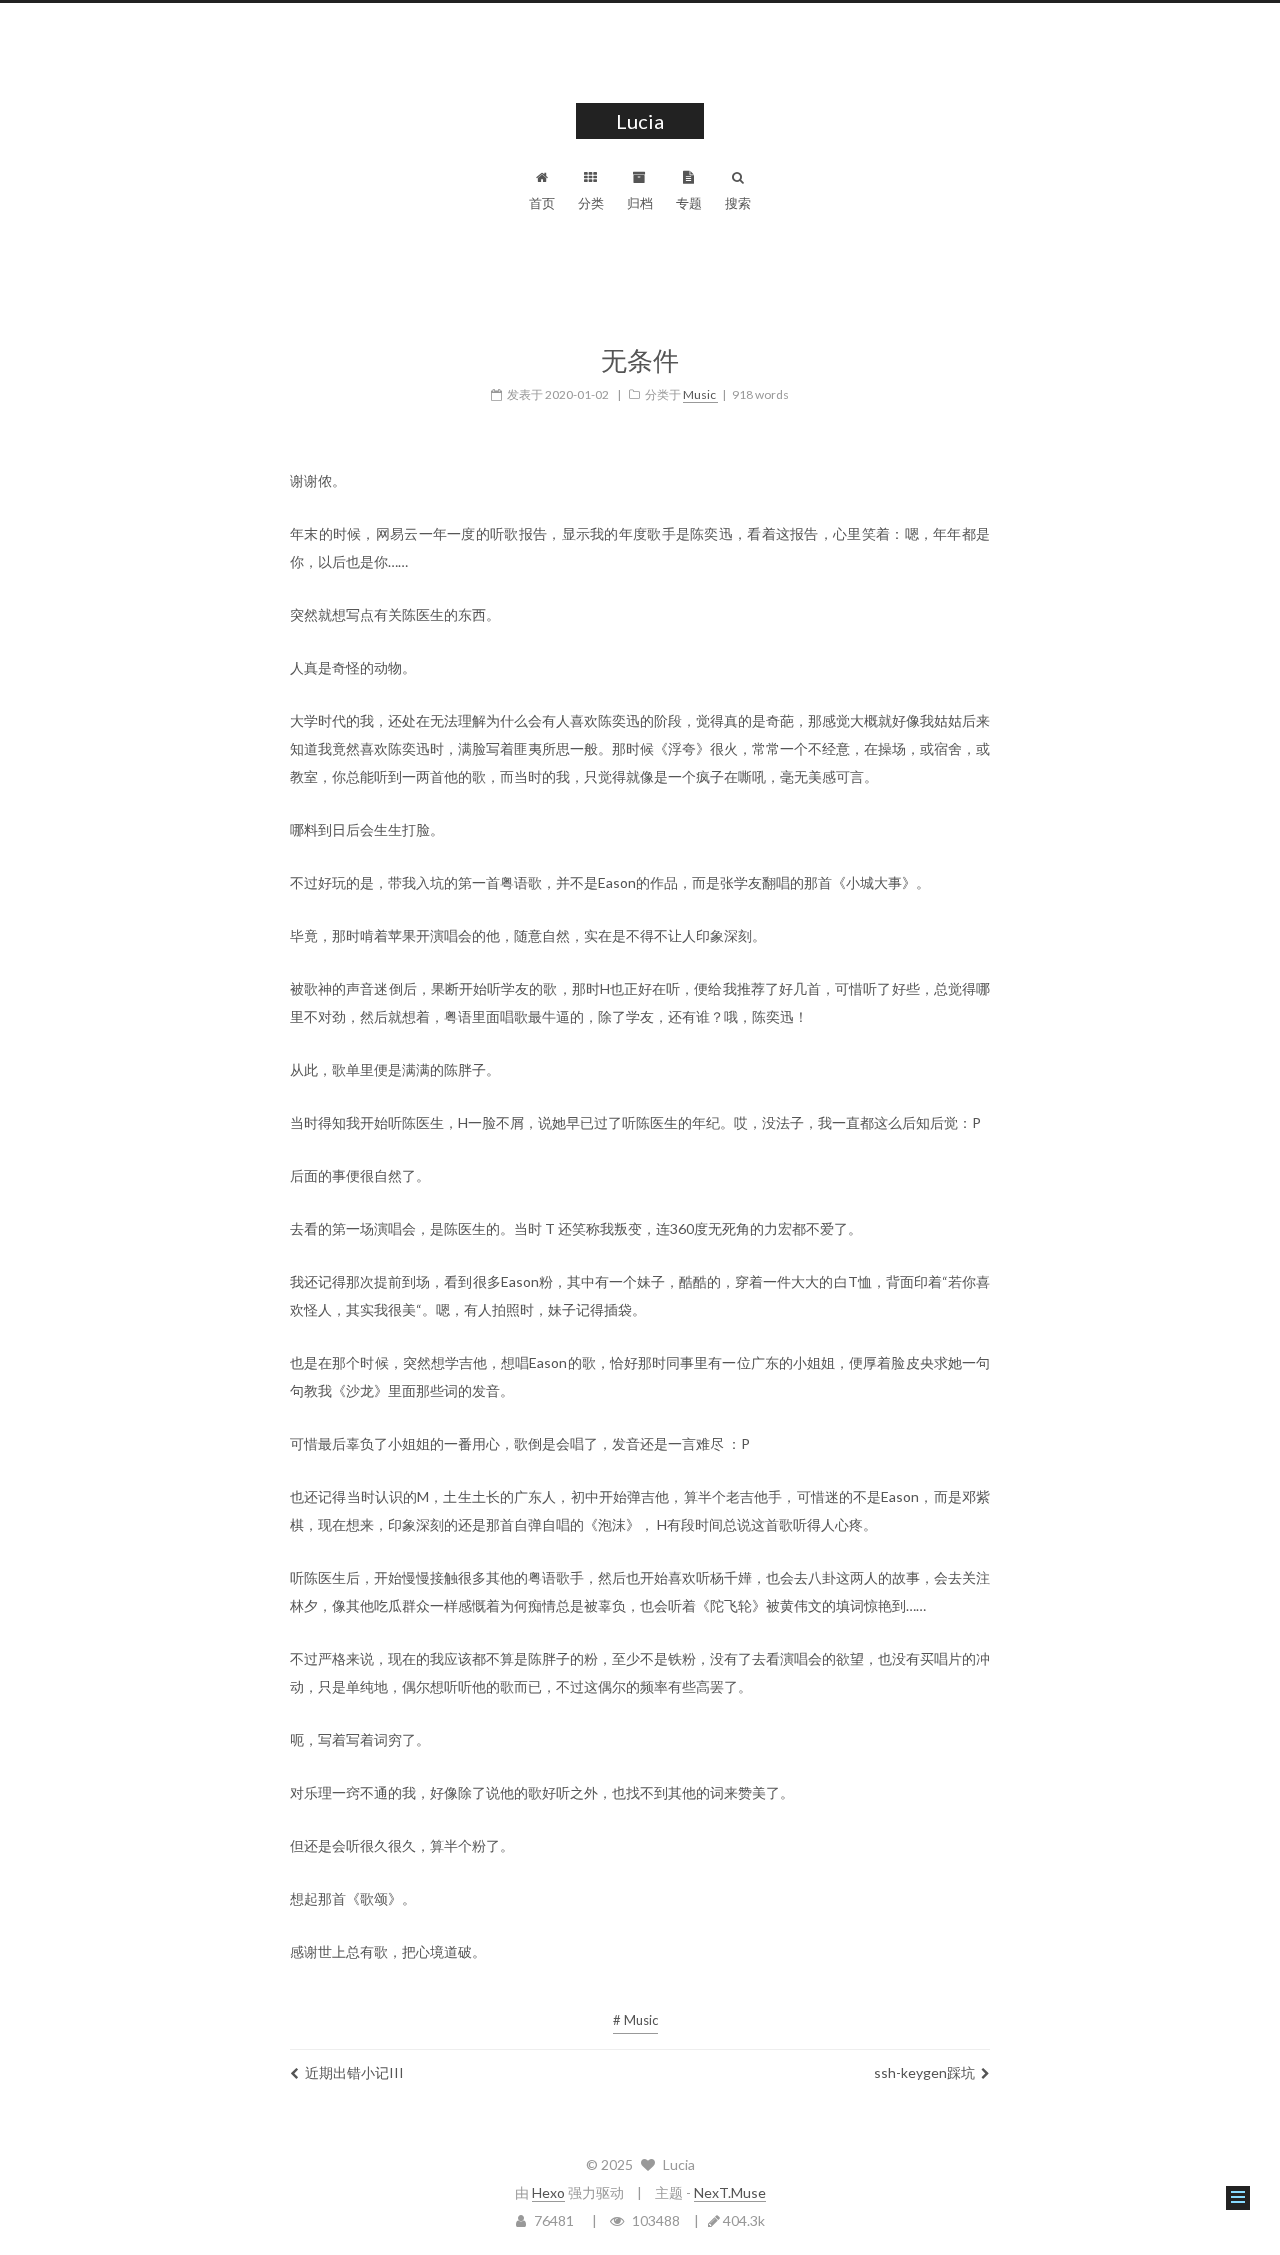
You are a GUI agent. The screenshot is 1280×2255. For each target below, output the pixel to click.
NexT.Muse (730, 2192)
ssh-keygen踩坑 (924, 2072)
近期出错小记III (354, 2072)
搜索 (738, 203)
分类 (591, 203)
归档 (640, 203)
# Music (635, 2020)
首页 (542, 203)
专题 (689, 203)
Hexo (548, 2192)
